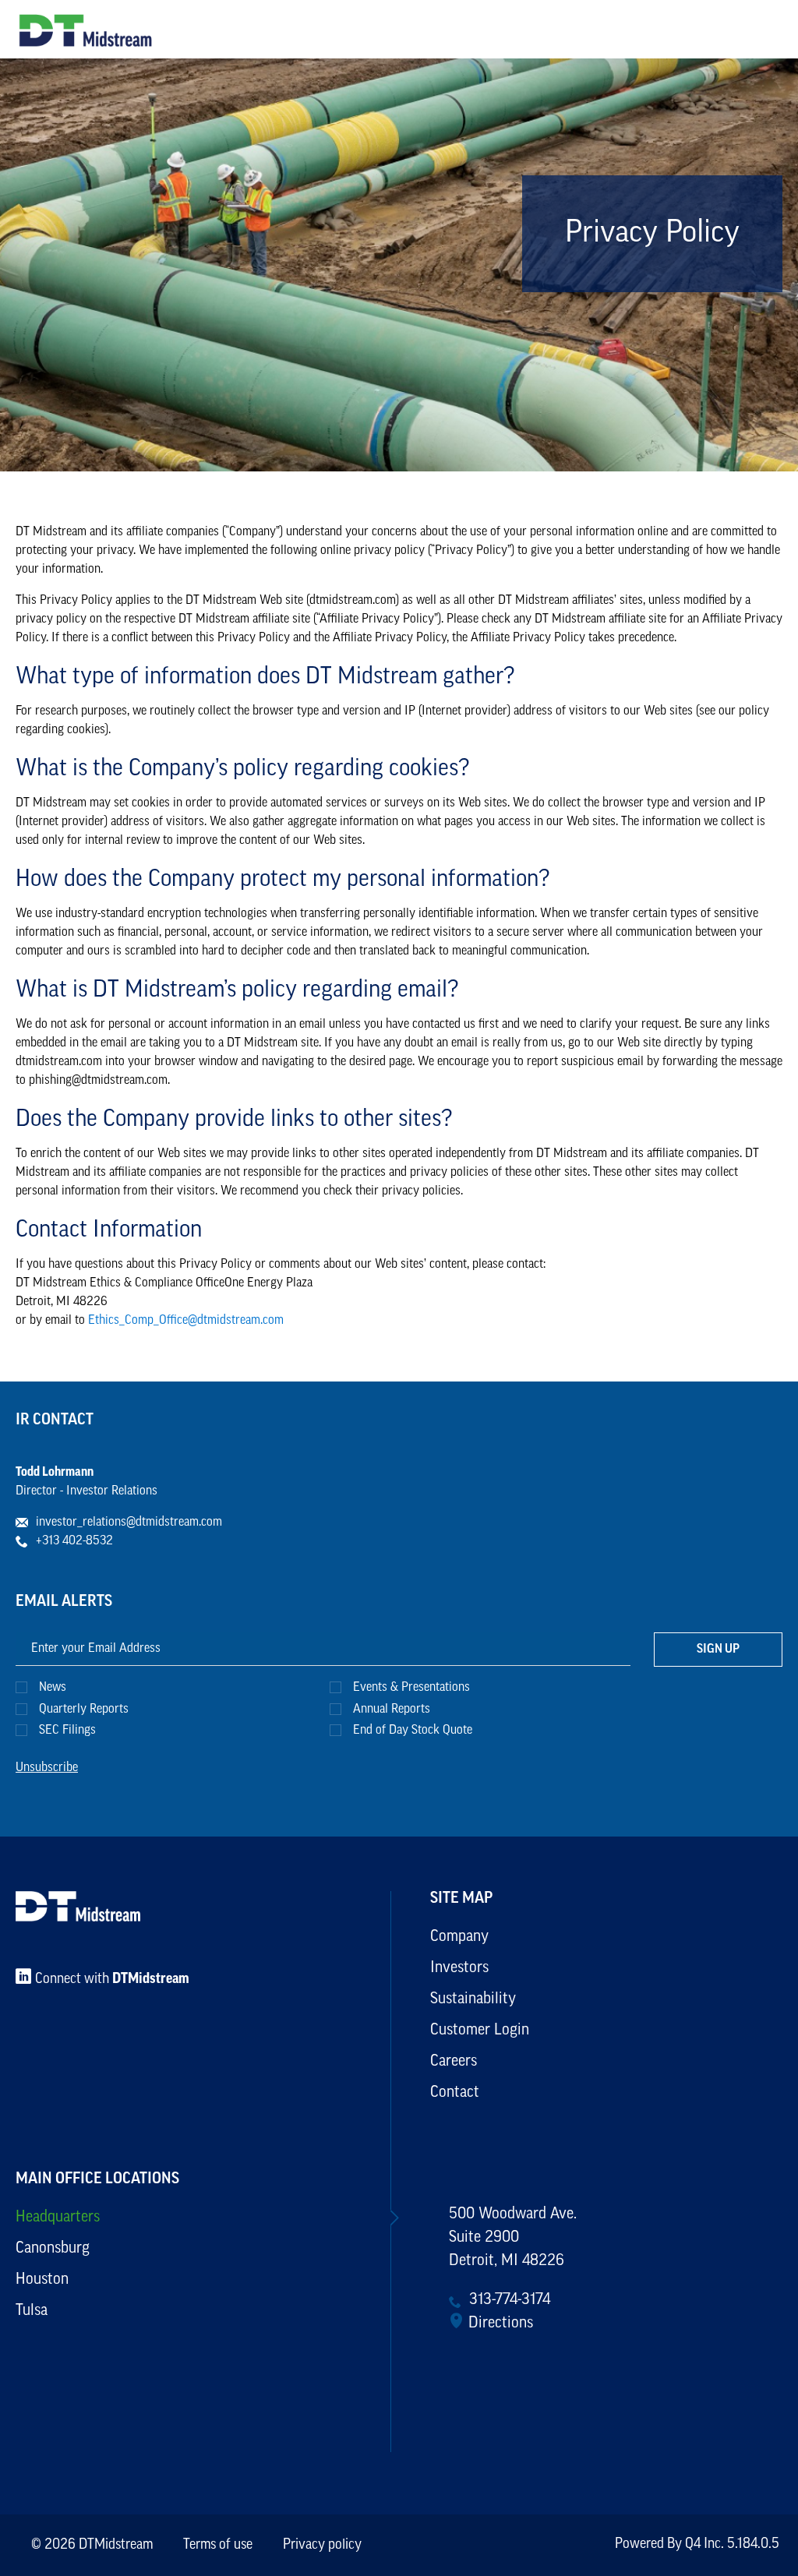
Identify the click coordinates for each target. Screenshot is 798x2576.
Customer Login (480, 2031)
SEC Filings (67, 1731)
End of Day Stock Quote (413, 1731)
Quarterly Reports (84, 1710)
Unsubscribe (47, 1768)
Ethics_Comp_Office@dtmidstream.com (186, 1321)
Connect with (112, 1980)
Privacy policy (322, 2546)
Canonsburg (53, 2249)
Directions (501, 2324)
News (53, 1688)
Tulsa (32, 2311)
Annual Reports (392, 1710)
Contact (455, 2093)
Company (459, 1937)
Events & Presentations (411, 1688)
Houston (42, 2280)
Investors (459, 1968)
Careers (454, 2062)
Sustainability (473, 1999)
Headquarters (58, 2218)
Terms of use (218, 2546)
